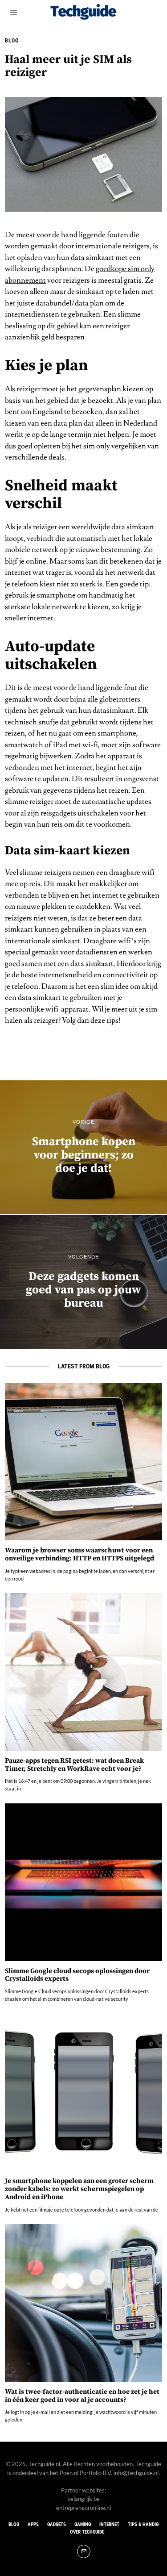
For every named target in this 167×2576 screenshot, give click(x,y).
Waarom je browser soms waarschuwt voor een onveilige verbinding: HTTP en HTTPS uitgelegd (79, 1554)
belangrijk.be (83, 2499)
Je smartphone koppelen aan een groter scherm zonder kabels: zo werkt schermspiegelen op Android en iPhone (79, 2189)
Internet (109, 2524)
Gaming (83, 2524)
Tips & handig (143, 2524)
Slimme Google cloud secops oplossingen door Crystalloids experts (77, 1975)
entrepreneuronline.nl (83, 2508)
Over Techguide (87, 2532)
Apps (33, 2524)
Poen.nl (69, 2473)
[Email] (84, 2551)
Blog (12, 41)
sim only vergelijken (115, 446)
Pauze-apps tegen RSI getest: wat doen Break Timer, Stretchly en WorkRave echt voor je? (74, 1765)
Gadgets (57, 2524)
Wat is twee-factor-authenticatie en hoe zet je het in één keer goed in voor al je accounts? (82, 2396)
